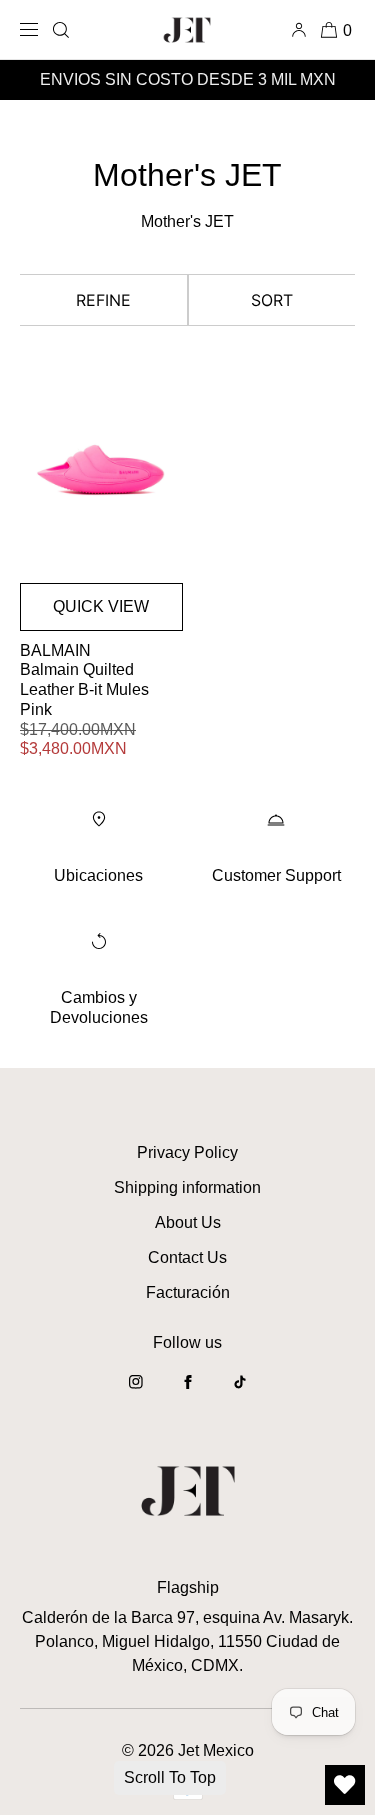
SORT (272, 300)
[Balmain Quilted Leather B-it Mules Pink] (101, 471)
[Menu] (32, 29)
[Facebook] (188, 1392)
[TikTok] (240, 1392)
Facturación (188, 1292)
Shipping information (187, 1187)
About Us (188, 1222)
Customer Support (276, 875)
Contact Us (187, 1257)
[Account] (302, 29)
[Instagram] (136, 1392)
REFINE (103, 300)
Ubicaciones (98, 875)
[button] (61, 29)
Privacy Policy (187, 1152)
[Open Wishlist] (345, 1785)
